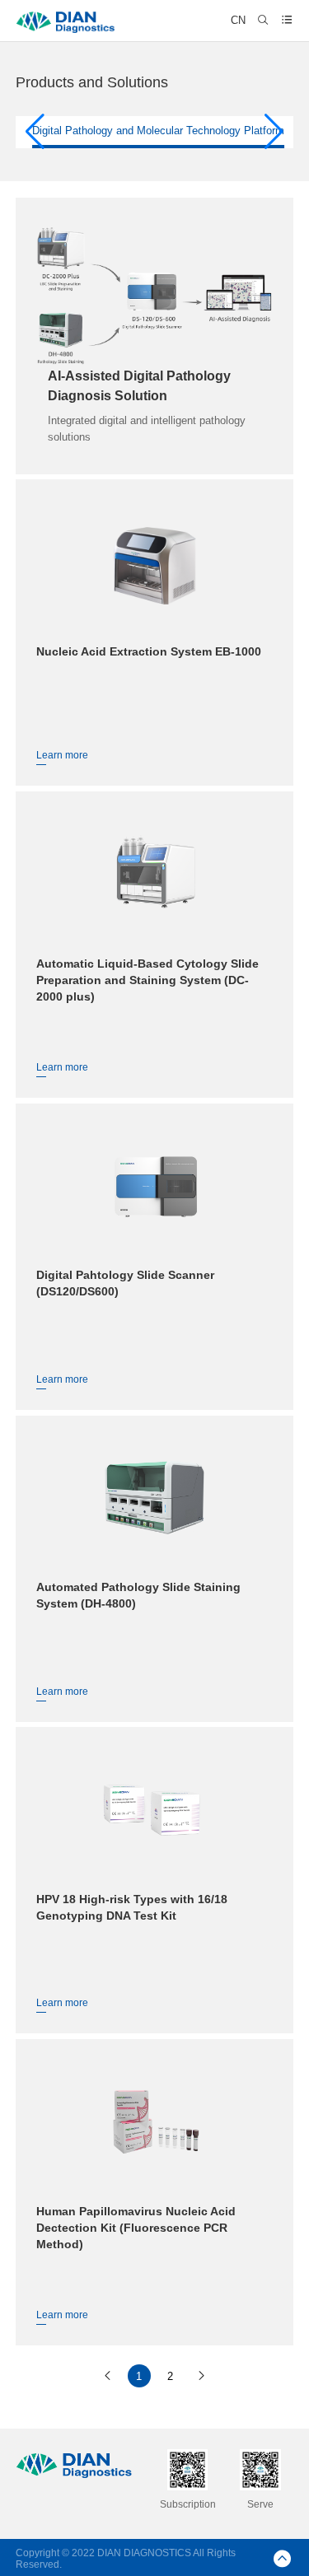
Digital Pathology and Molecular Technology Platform (158, 131)
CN (238, 20)
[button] (35, 132)
